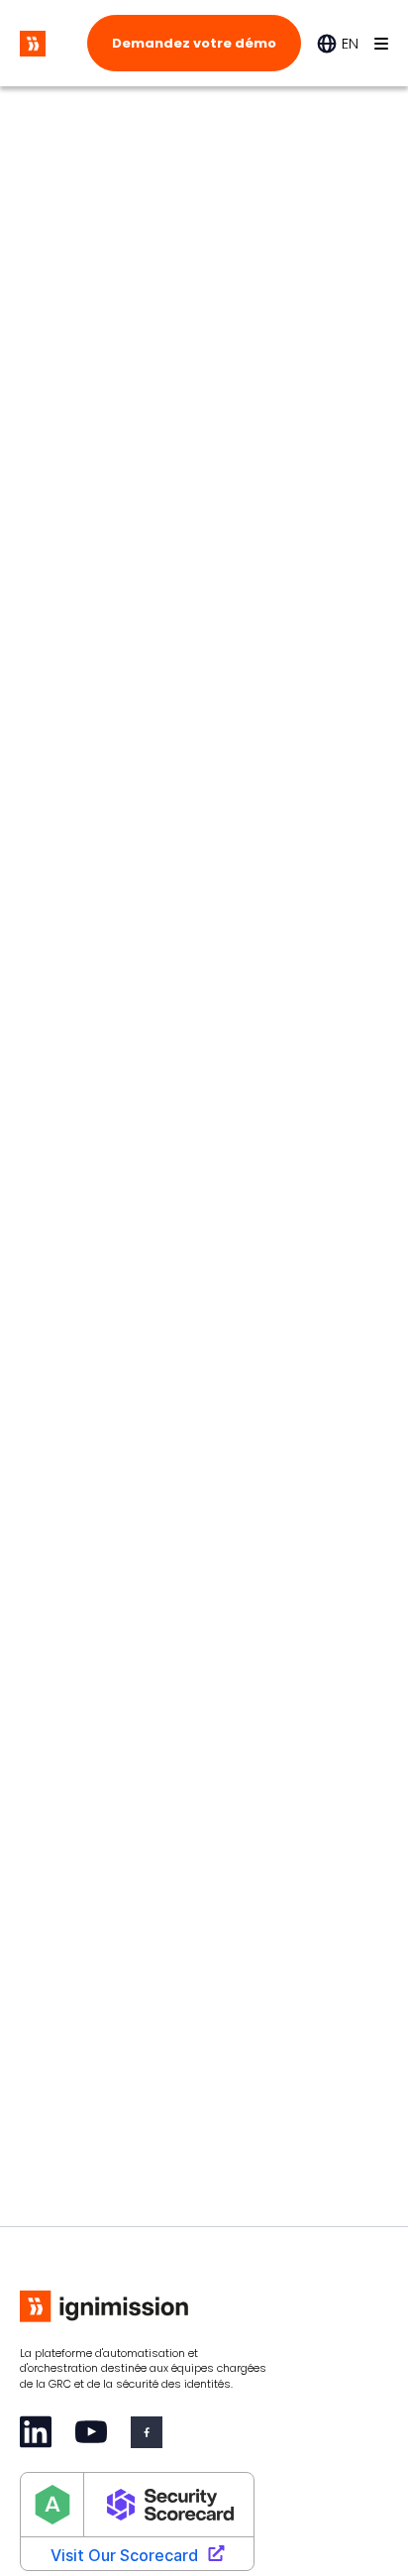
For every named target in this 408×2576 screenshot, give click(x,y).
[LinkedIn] (36, 2432)
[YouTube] (91, 2432)
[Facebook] (147, 2432)
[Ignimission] (33, 44)
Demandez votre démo (194, 43)
